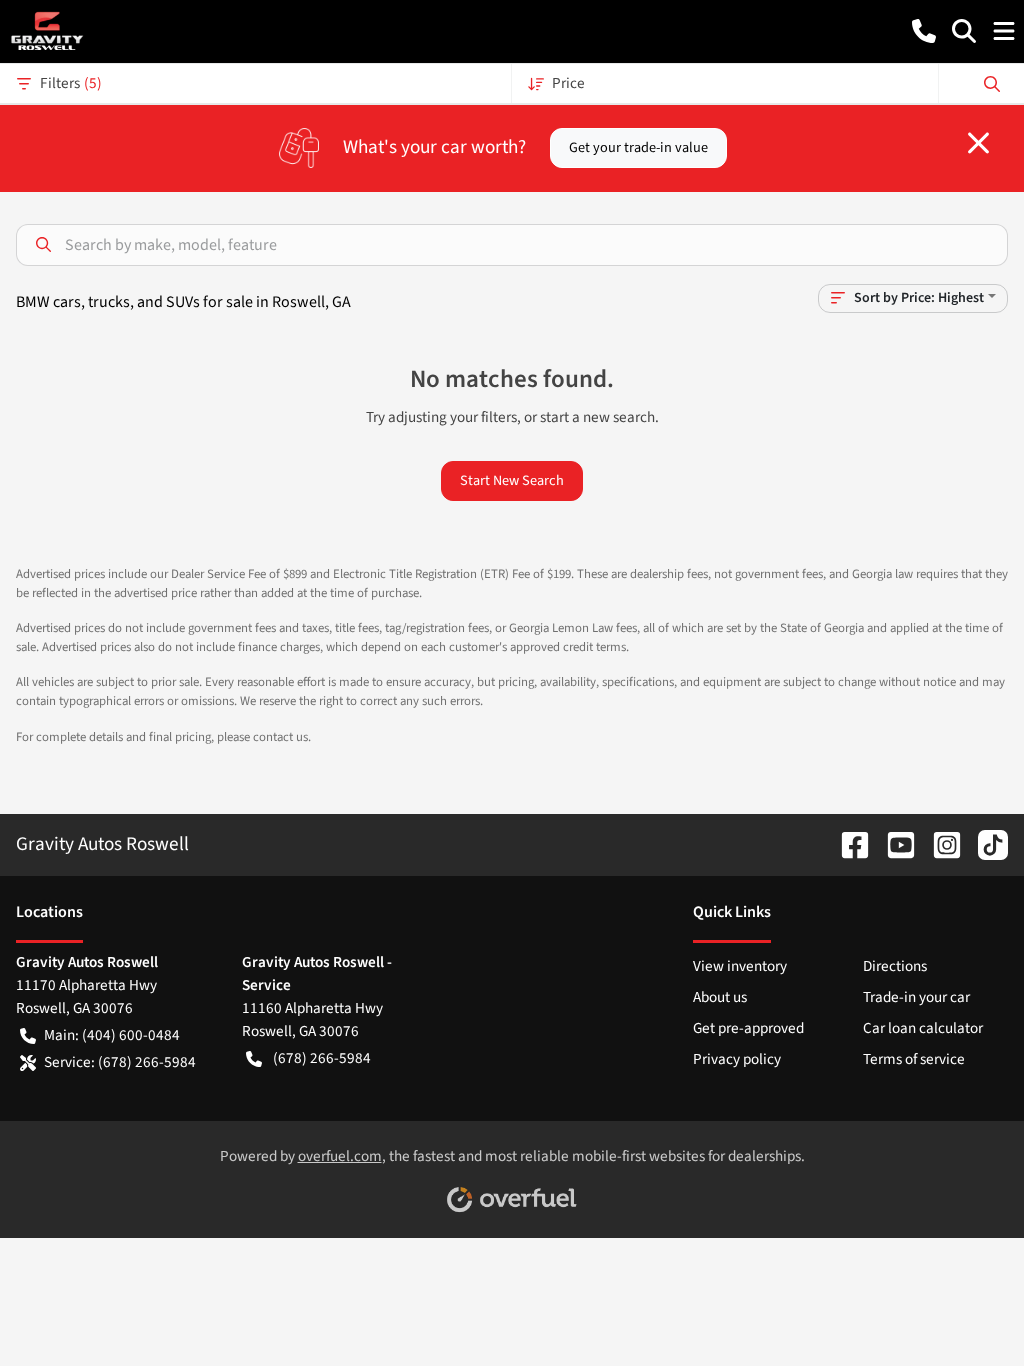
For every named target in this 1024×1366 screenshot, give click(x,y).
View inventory (740, 966)
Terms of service (914, 1059)
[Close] (978, 143)
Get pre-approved (748, 1028)
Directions (895, 966)
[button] (924, 31)
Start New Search (512, 480)
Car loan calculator (923, 1028)
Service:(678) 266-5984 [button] (120, 1062)
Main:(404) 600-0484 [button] (112, 1035)
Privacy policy (737, 1059)
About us (720, 997)
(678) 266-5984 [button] (322, 1058)
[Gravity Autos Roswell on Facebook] (847, 844)
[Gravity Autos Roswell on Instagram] (939, 844)
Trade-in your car (916, 997)
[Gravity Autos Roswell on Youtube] (893, 844)
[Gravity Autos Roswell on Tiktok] (985, 844)
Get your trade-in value (638, 147)
